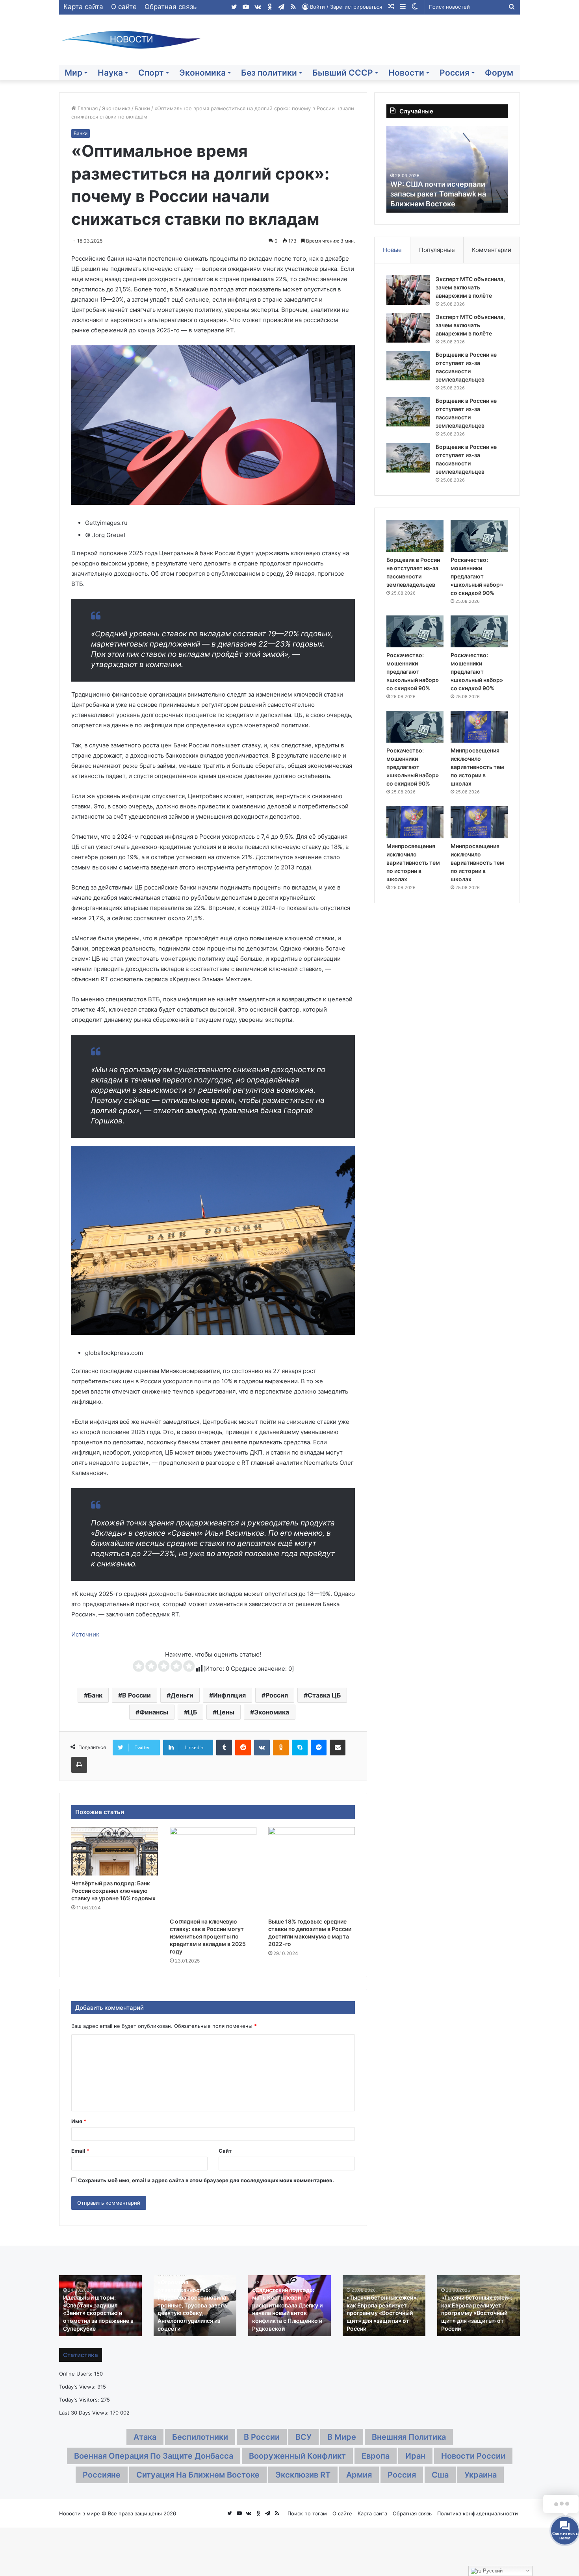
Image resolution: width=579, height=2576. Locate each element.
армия (359, 2475)
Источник (85, 1634)
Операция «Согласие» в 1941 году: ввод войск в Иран (190, 2320)
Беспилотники (200, 2437)
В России (136, 1695)
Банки (142, 108)
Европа (376, 2456)
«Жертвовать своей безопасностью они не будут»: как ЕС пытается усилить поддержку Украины (97, 2313)
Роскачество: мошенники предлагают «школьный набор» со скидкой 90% (477, 576)
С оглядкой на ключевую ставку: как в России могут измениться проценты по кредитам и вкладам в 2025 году (208, 1936)
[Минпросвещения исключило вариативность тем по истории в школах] (479, 727)
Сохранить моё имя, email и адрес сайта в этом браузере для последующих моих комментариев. (206, 2180)
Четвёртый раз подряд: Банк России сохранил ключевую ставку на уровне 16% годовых (113, 1891)
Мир (73, 73)
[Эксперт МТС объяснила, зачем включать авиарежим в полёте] (408, 290)
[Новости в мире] (132, 40)
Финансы (154, 1712)
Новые (392, 250)
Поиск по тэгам (307, 2513)
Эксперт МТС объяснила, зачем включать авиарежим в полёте (470, 287)
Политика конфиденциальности (478, 2513)
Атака (145, 2437)
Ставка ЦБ (324, 1695)
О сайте (124, 7)
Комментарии (492, 250)
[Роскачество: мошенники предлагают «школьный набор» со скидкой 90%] (479, 536)
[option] (447, 169)
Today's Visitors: (80, 2400)
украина (481, 2475)
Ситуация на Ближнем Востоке (198, 2475)
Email (80, 2151)
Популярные (437, 250)
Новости (406, 73)
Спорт (151, 73)
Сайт (225, 2151)
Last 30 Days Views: (85, 2413)
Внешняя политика (409, 2437)
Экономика (202, 73)
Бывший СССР (343, 73)
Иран (415, 2456)
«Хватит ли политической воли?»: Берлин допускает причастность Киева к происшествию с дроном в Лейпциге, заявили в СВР (383, 2313)
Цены (225, 1712)
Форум (499, 73)
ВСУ (303, 2437)
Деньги (182, 1695)
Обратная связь (171, 7)
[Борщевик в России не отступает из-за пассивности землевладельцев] (408, 366)
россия (402, 2475)
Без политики (269, 73)
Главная (87, 108)
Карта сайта (83, 7)
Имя (79, 2121)
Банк (95, 1695)
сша (440, 2475)
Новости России (473, 2456)
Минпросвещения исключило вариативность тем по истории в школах (477, 767)
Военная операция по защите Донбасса (154, 2456)
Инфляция (229, 1695)
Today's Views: (78, 2387)
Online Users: (77, 2374)
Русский (492, 2571)
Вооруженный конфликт (297, 2456)
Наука (110, 73)
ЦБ (192, 1712)
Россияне (102, 2475)
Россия (455, 73)
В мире (342, 2437)
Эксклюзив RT (303, 2475)
